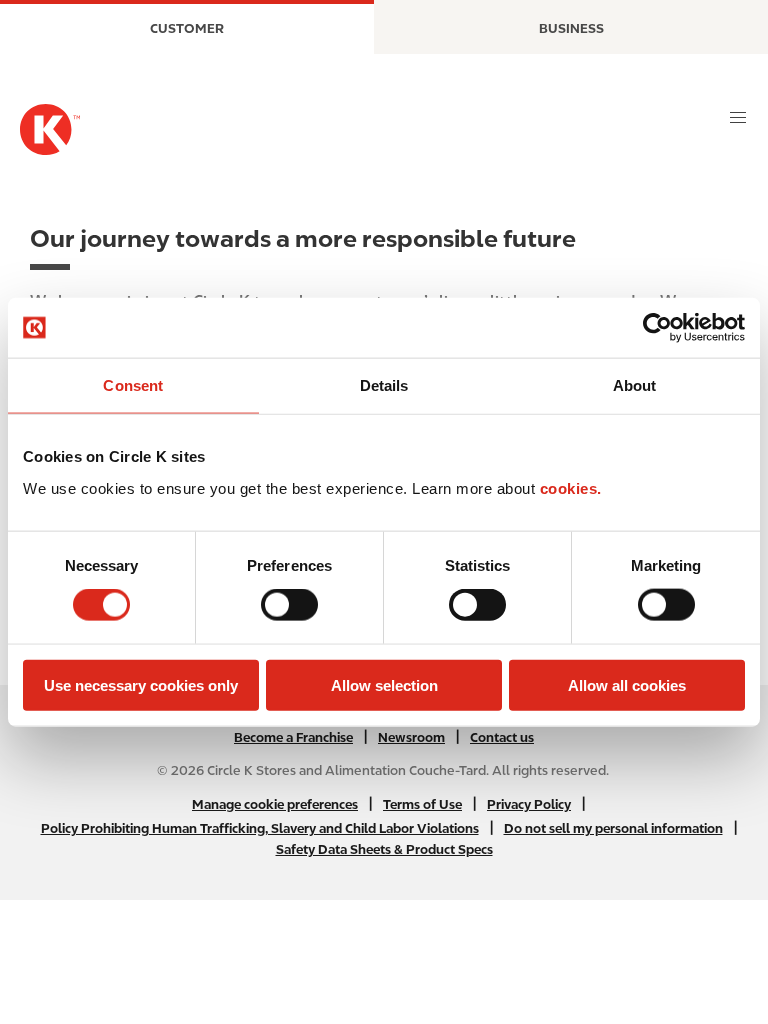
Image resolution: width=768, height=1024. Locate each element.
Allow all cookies (627, 684)
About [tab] (635, 385)
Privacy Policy (529, 804)
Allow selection (384, 684)
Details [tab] (384, 385)
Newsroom (411, 737)
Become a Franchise (293, 737)
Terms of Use (422, 804)
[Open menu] (738, 118)
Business (571, 28)
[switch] (289, 605)
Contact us (502, 737)
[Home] (50, 129)
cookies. (571, 487)
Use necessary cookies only (141, 684)
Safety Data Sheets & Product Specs (384, 849)
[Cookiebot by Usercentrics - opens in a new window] (657, 328)
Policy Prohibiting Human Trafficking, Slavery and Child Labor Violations (260, 828)
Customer (187, 28)
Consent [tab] (133, 385)
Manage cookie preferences (275, 804)
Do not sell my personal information (613, 828)
